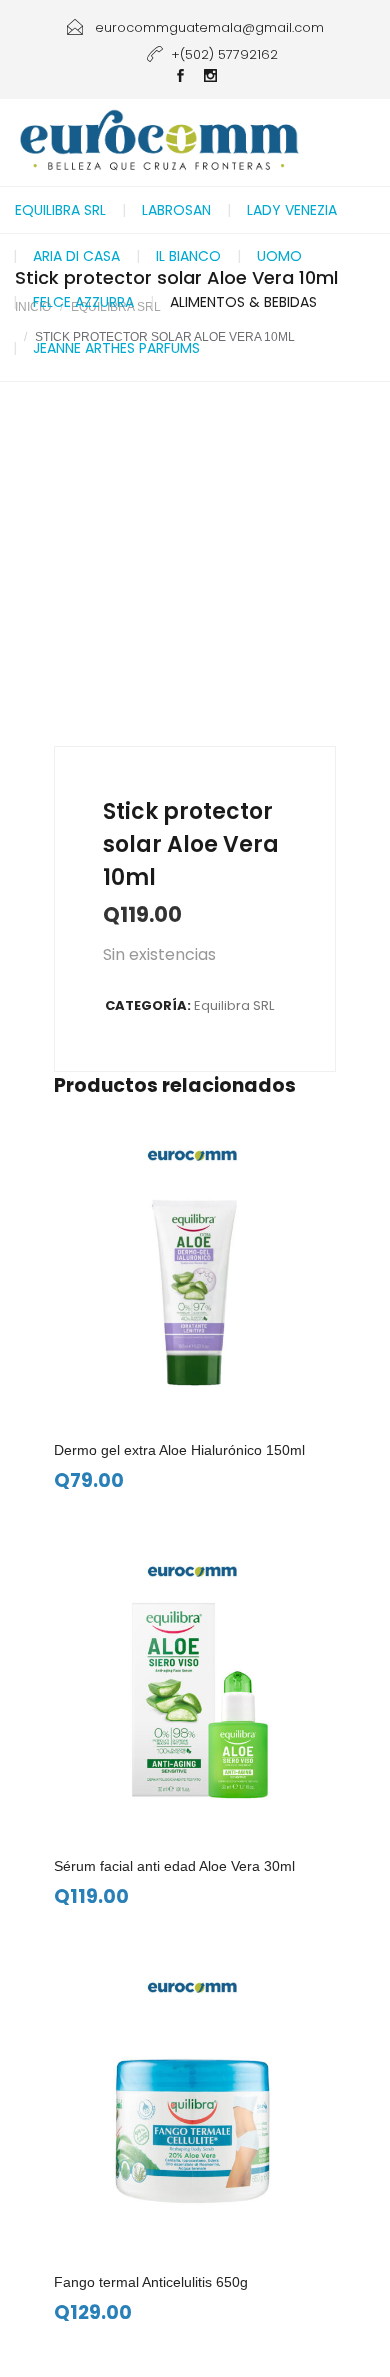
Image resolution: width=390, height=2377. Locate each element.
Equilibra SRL (60, 210)
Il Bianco (188, 256)
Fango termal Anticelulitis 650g (151, 2282)
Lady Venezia (292, 210)
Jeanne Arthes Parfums (116, 348)
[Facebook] (180, 77)
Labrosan (176, 210)
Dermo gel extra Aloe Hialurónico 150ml (179, 1450)
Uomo (279, 256)
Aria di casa (76, 256)
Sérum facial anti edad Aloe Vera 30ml (174, 1866)
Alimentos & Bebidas (243, 302)
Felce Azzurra (83, 302)
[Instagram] (210, 77)
